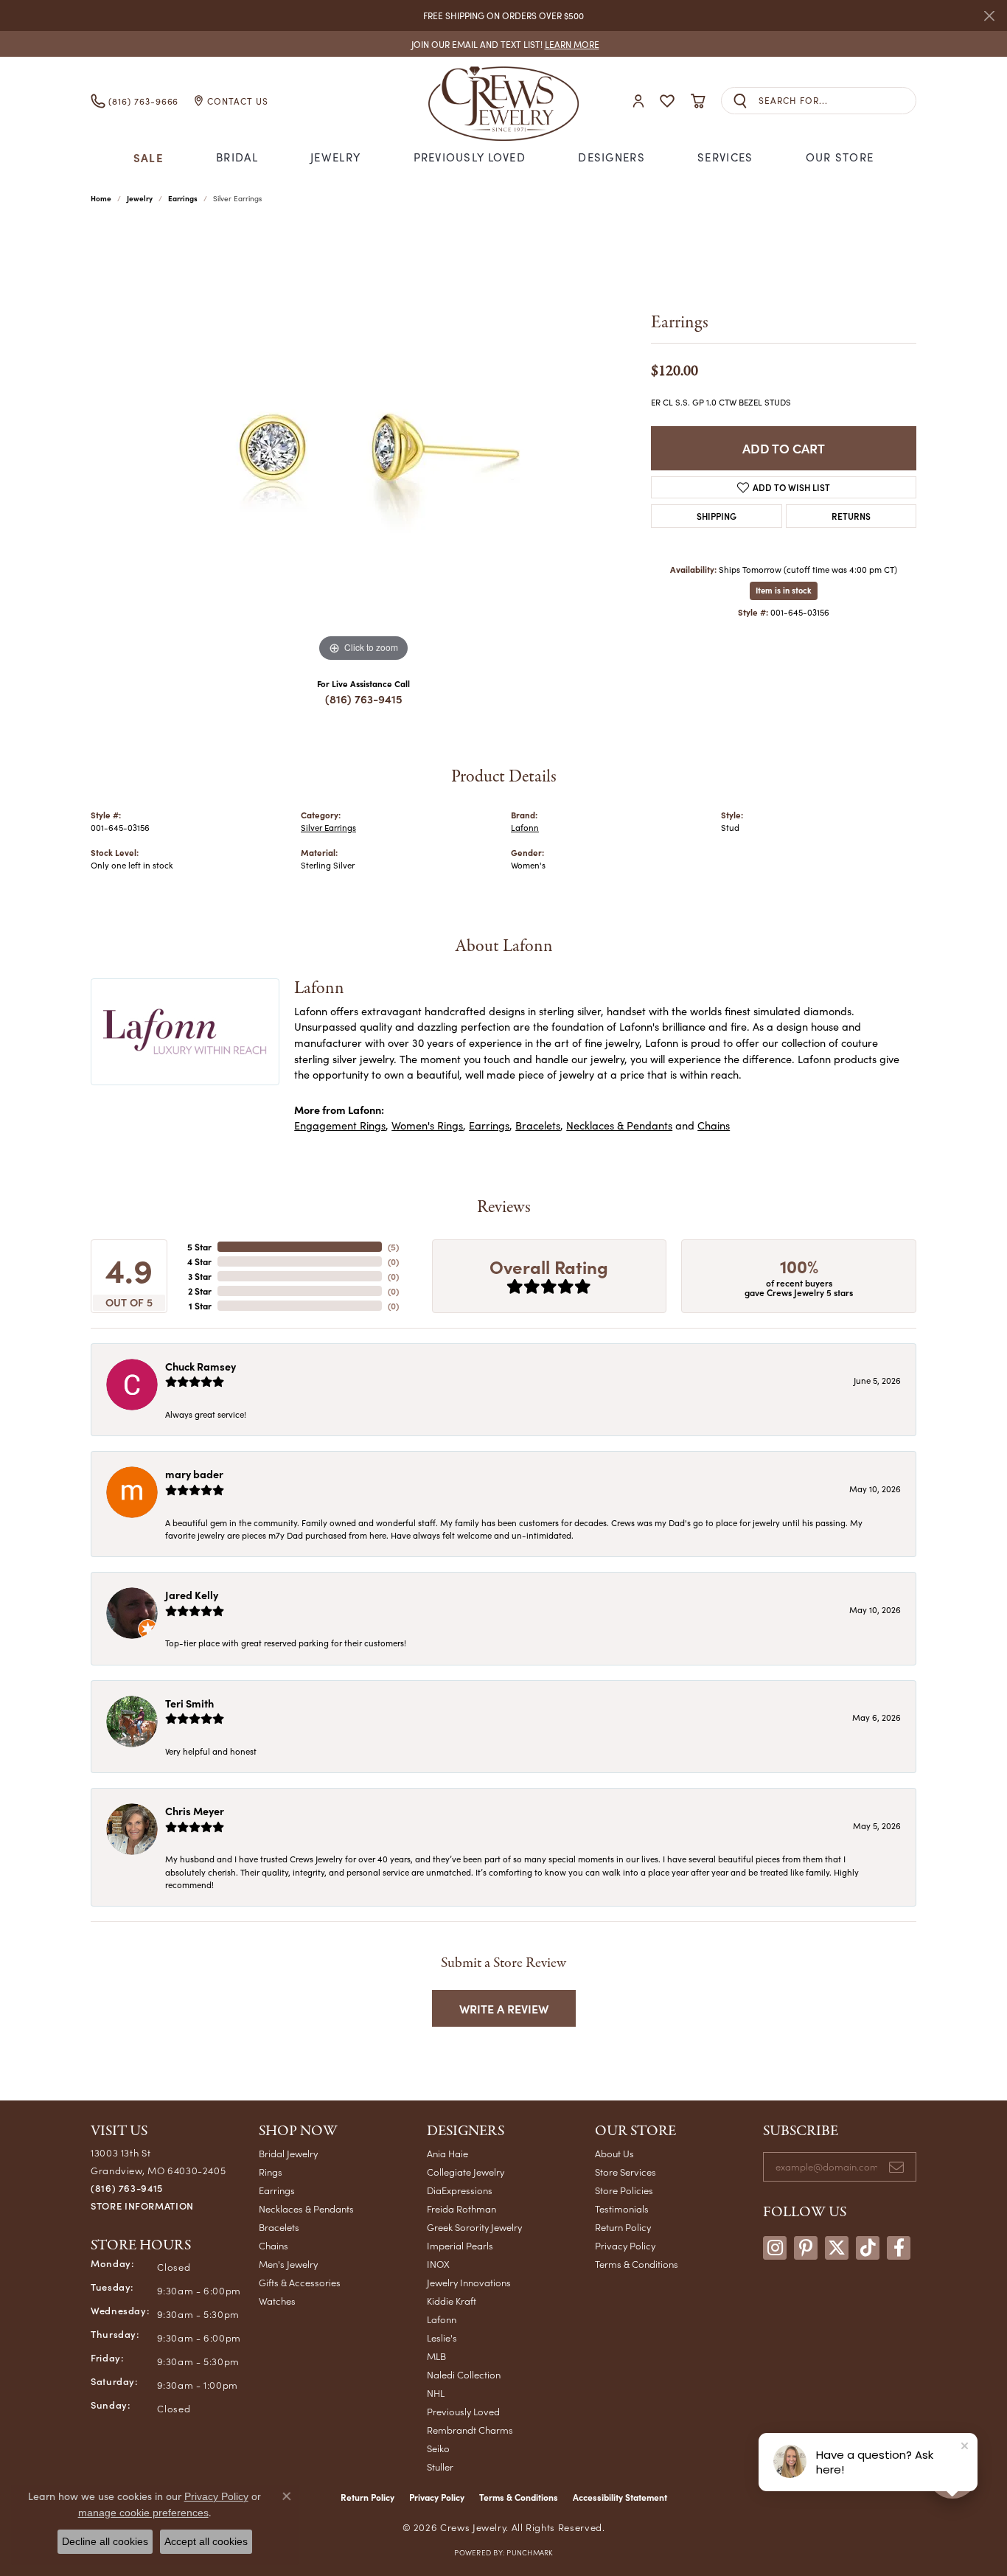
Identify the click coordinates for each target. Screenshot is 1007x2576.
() (393, 1247)
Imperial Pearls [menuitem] (460, 2245)
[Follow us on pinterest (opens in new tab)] (806, 2248)
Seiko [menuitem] (438, 2448)
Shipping (717, 516)
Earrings (183, 198)
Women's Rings (427, 1125)
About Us (614, 2153)
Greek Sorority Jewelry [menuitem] (474, 2227)
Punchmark (529, 2552)
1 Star (200, 1306)
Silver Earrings (328, 828)
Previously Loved (470, 157)
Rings (271, 2172)
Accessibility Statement (620, 2497)
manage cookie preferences (143, 2513)
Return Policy (623, 2227)
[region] (363, 445)
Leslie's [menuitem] (442, 2337)
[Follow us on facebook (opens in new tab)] (899, 2248)
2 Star (200, 1291)
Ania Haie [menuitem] (447, 2153)
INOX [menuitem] (438, 2264)
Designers (611, 157)
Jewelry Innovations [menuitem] (469, 2282)
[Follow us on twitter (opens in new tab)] (837, 2248)
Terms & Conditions (637, 2264)
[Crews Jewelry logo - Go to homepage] (503, 101)
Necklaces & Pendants (619, 1125)
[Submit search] (740, 101)
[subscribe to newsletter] (896, 2167)
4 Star (199, 1261)
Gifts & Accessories (300, 2282)
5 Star (199, 1247)
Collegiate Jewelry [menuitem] (466, 2172)
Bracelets (538, 1125)
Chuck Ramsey (201, 1366)
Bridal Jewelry (288, 2153)
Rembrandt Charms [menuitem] (470, 2430)
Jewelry (335, 157)
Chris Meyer (195, 1811)
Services (725, 157)
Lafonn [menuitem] (442, 2319)
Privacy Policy (625, 2245)
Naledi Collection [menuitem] (464, 2374)
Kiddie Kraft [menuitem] (452, 2301)
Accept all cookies (206, 2541)
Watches (277, 2301)
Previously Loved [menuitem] (463, 2411)
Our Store (840, 157)
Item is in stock (784, 590)
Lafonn (525, 828)
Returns (851, 516)
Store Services (626, 2172)
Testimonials (622, 2208)
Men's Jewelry (288, 2264)
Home (101, 198)
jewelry (140, 198)
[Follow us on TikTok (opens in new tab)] (868, 2248)
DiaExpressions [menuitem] (460, 2190)
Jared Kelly (192, 1595)
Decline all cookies (105, 2541)
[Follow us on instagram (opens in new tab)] (775, 2248)
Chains (714, 1125)
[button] (638, 101)
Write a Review (504, 2008)
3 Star (200, 1276)
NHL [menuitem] (436, 2393)
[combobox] (837, 101)
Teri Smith (189, 1703)
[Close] (989, 16)
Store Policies (624, 2190)
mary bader (194, 1474)
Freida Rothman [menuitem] (461, 2208)
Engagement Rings (340, 1125)
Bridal (237, 157)
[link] (504, 44)
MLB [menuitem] (436, 2356)
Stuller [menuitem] (440, 2467)
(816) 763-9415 (364, 699)
